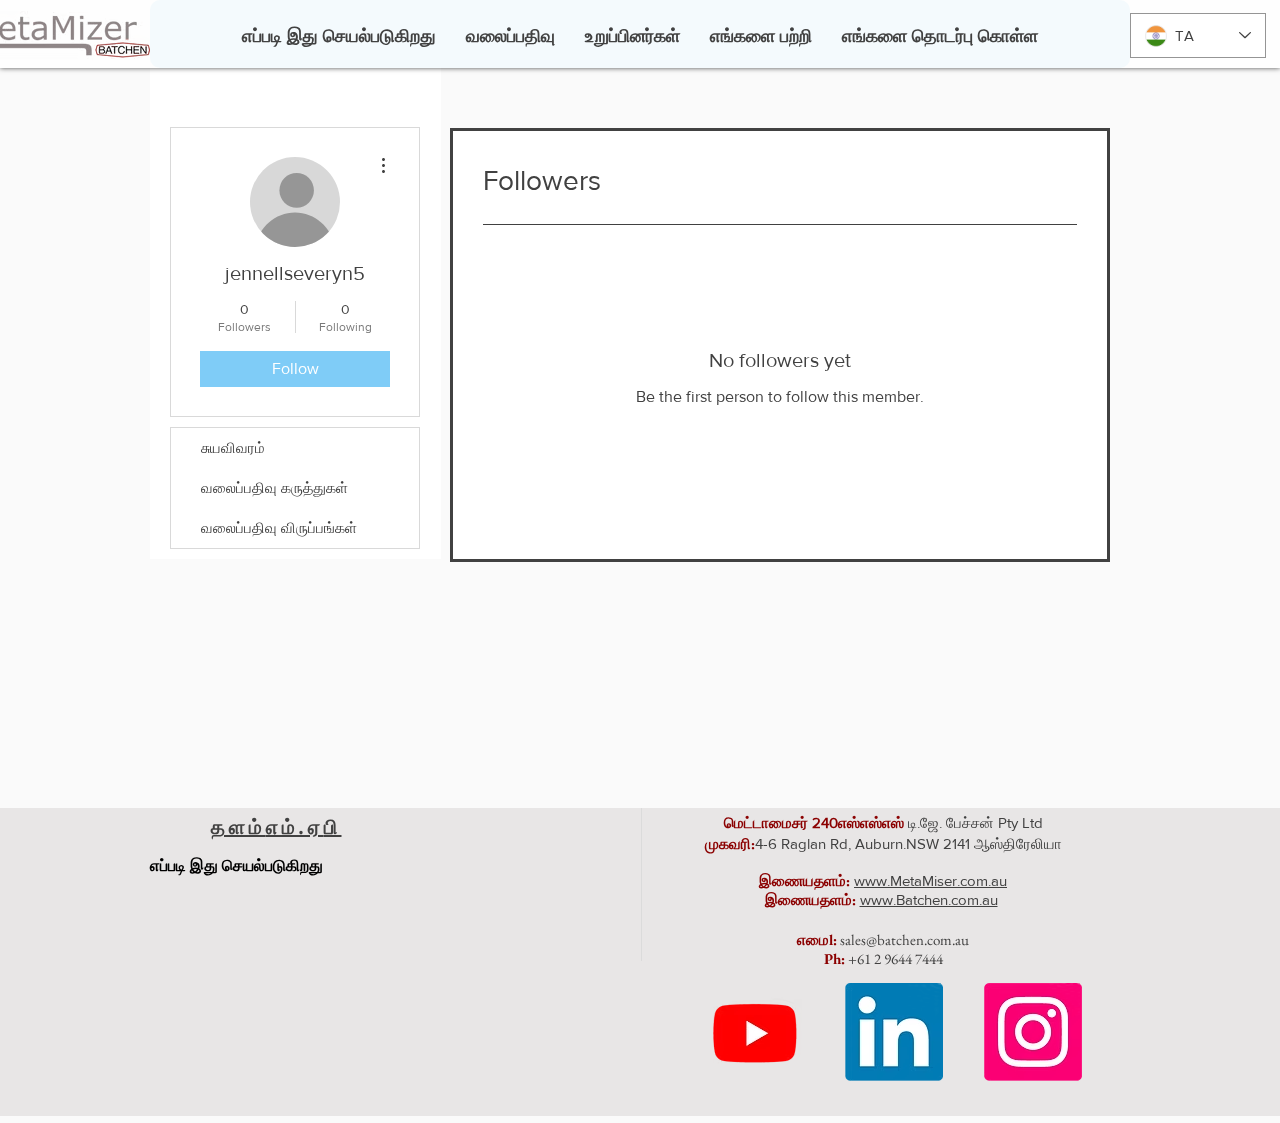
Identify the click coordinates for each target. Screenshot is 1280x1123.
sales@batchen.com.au (904, 939)
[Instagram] (1033, 1032)
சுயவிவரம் (233, 447)
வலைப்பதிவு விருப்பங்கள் (279, 527)
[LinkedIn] (894, 1032)
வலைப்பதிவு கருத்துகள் (274, 487)
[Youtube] (755, 1032)
